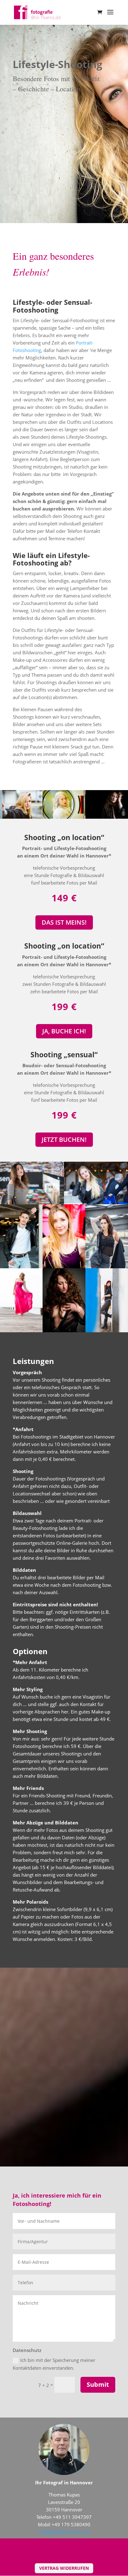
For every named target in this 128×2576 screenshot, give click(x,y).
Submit (98, 2384)
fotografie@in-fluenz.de (64, 2532)
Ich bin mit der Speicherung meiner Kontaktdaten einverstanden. (54, 2364)
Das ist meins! (64, 922)
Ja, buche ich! (64, 1031)
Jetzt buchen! (64, 1139)
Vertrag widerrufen (64, 2568)
